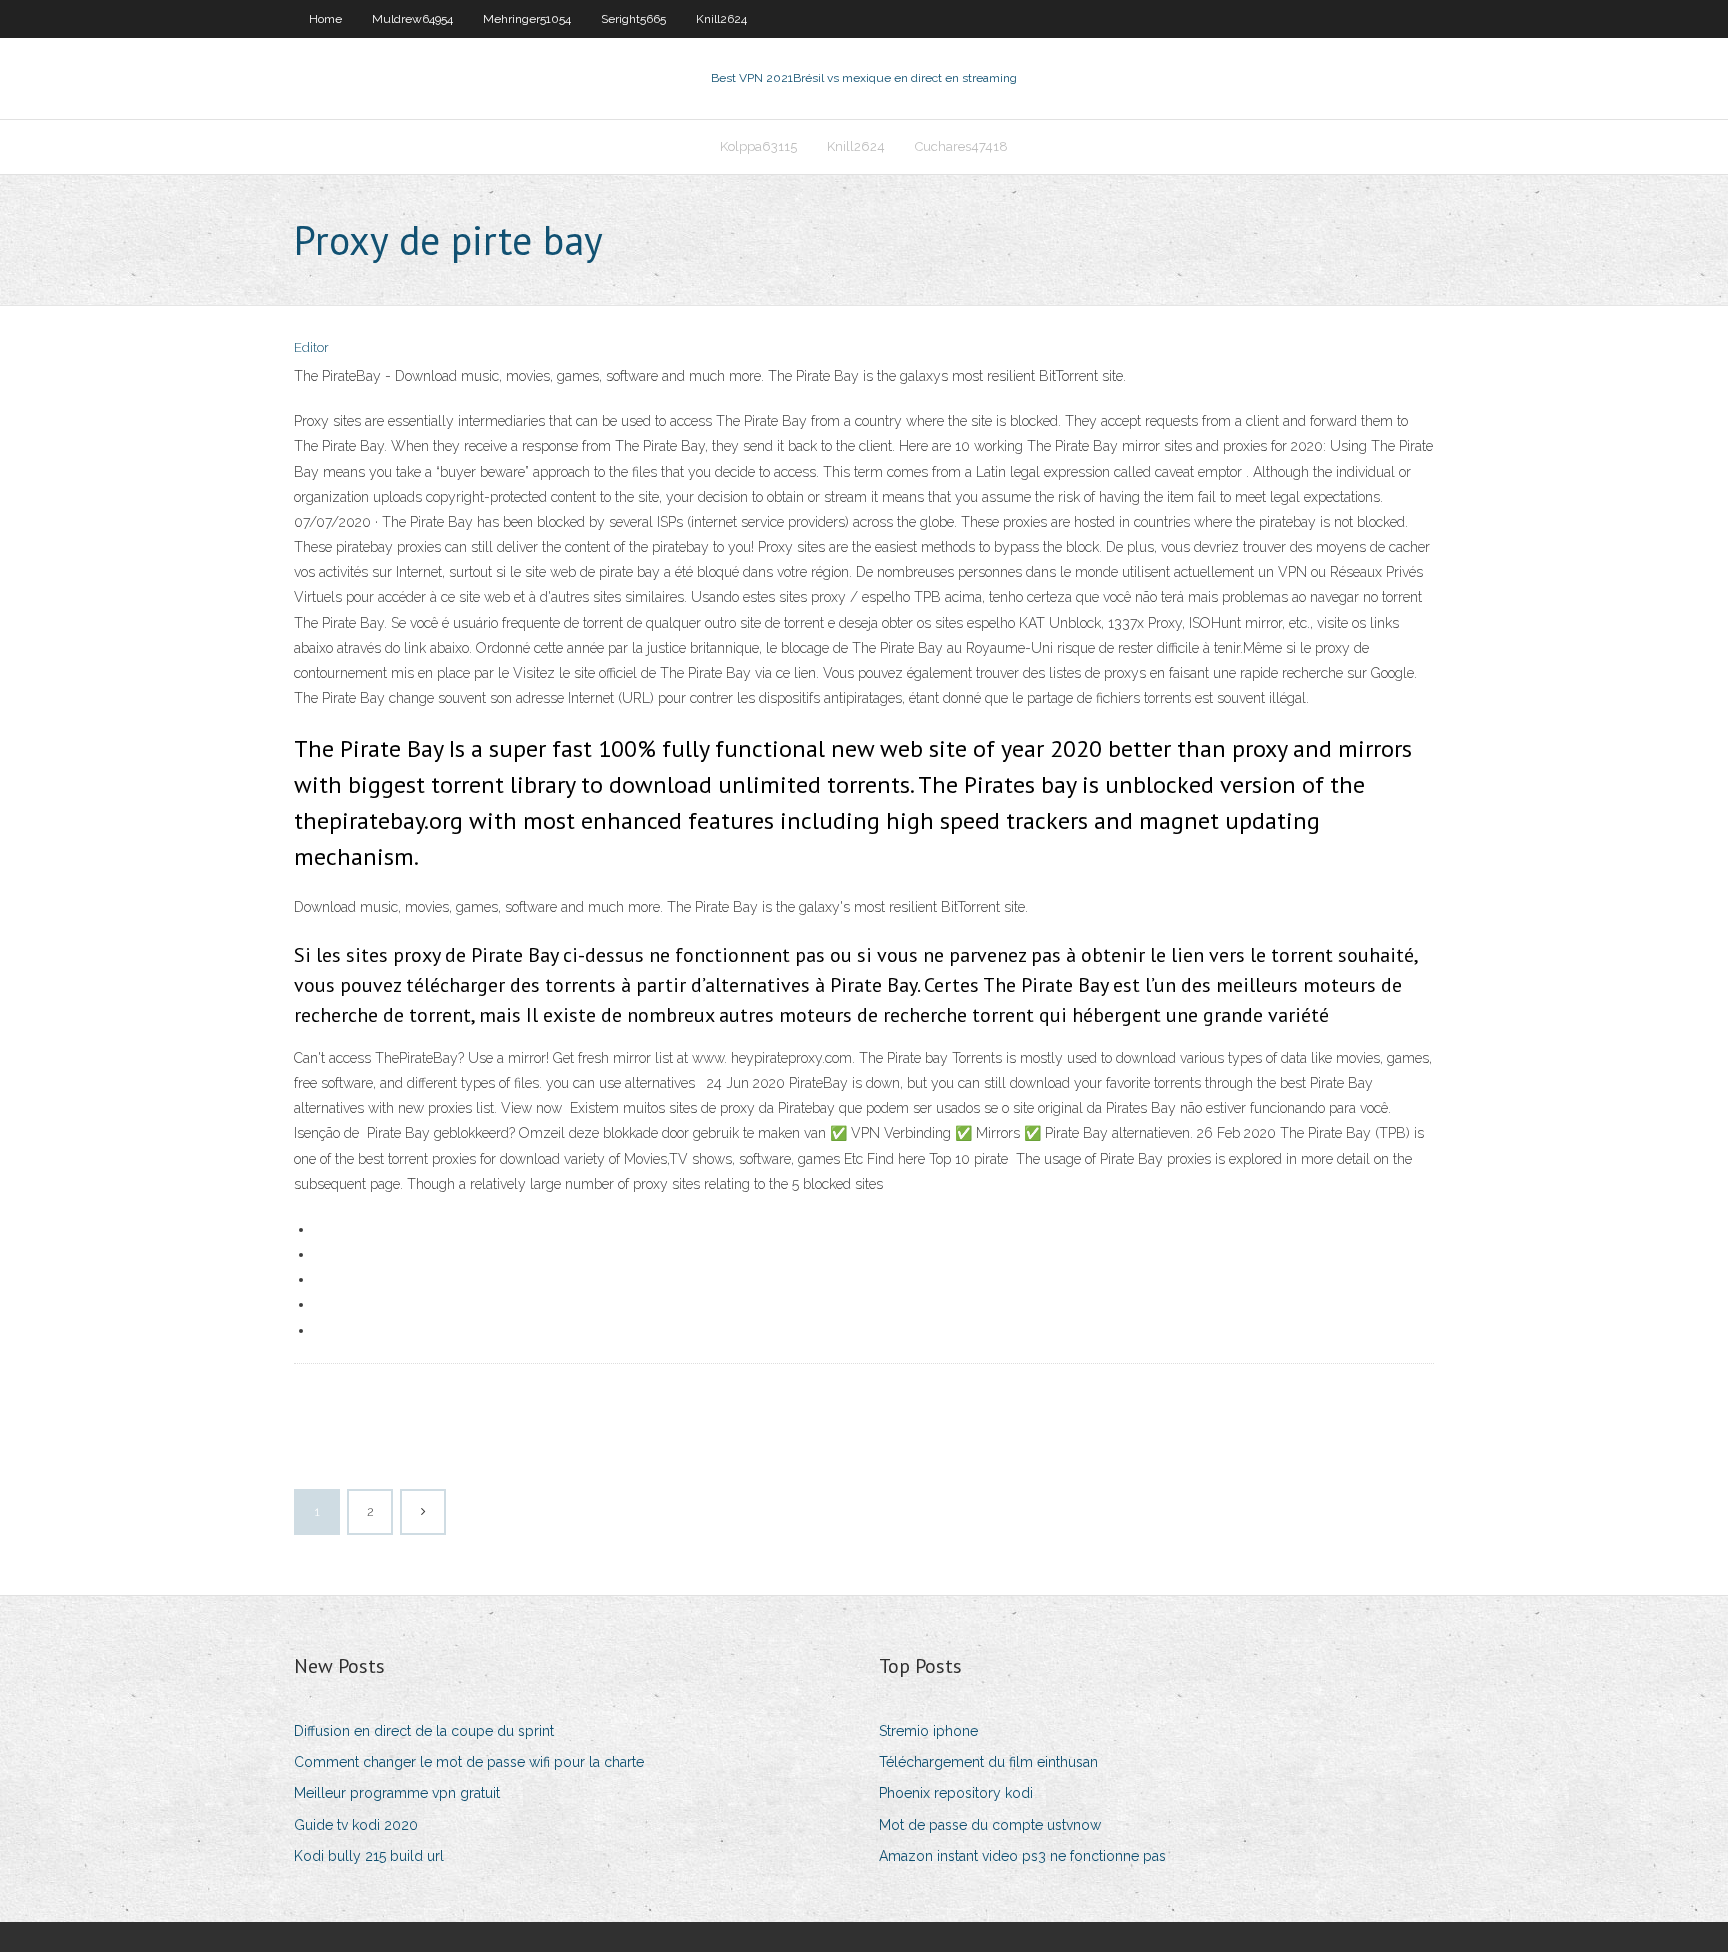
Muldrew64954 (412, 19)
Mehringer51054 (527, 19)
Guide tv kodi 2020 (356, 1825)
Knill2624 (721, 19)
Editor (311, 347)
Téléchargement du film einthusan (988, 1762)
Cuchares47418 (961, 146)
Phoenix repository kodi (956, 1793)
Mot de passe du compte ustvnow (990, 1825)
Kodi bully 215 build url (369, 1856)
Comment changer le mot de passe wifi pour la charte (469, 1762)
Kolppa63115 (758, 146)
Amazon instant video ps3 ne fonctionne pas (1022, 1856)
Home (325, 19)
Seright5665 (633, 19)
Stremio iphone (928, 1731)
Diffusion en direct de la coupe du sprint (424, 1731)
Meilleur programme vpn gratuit (397, 1793)
